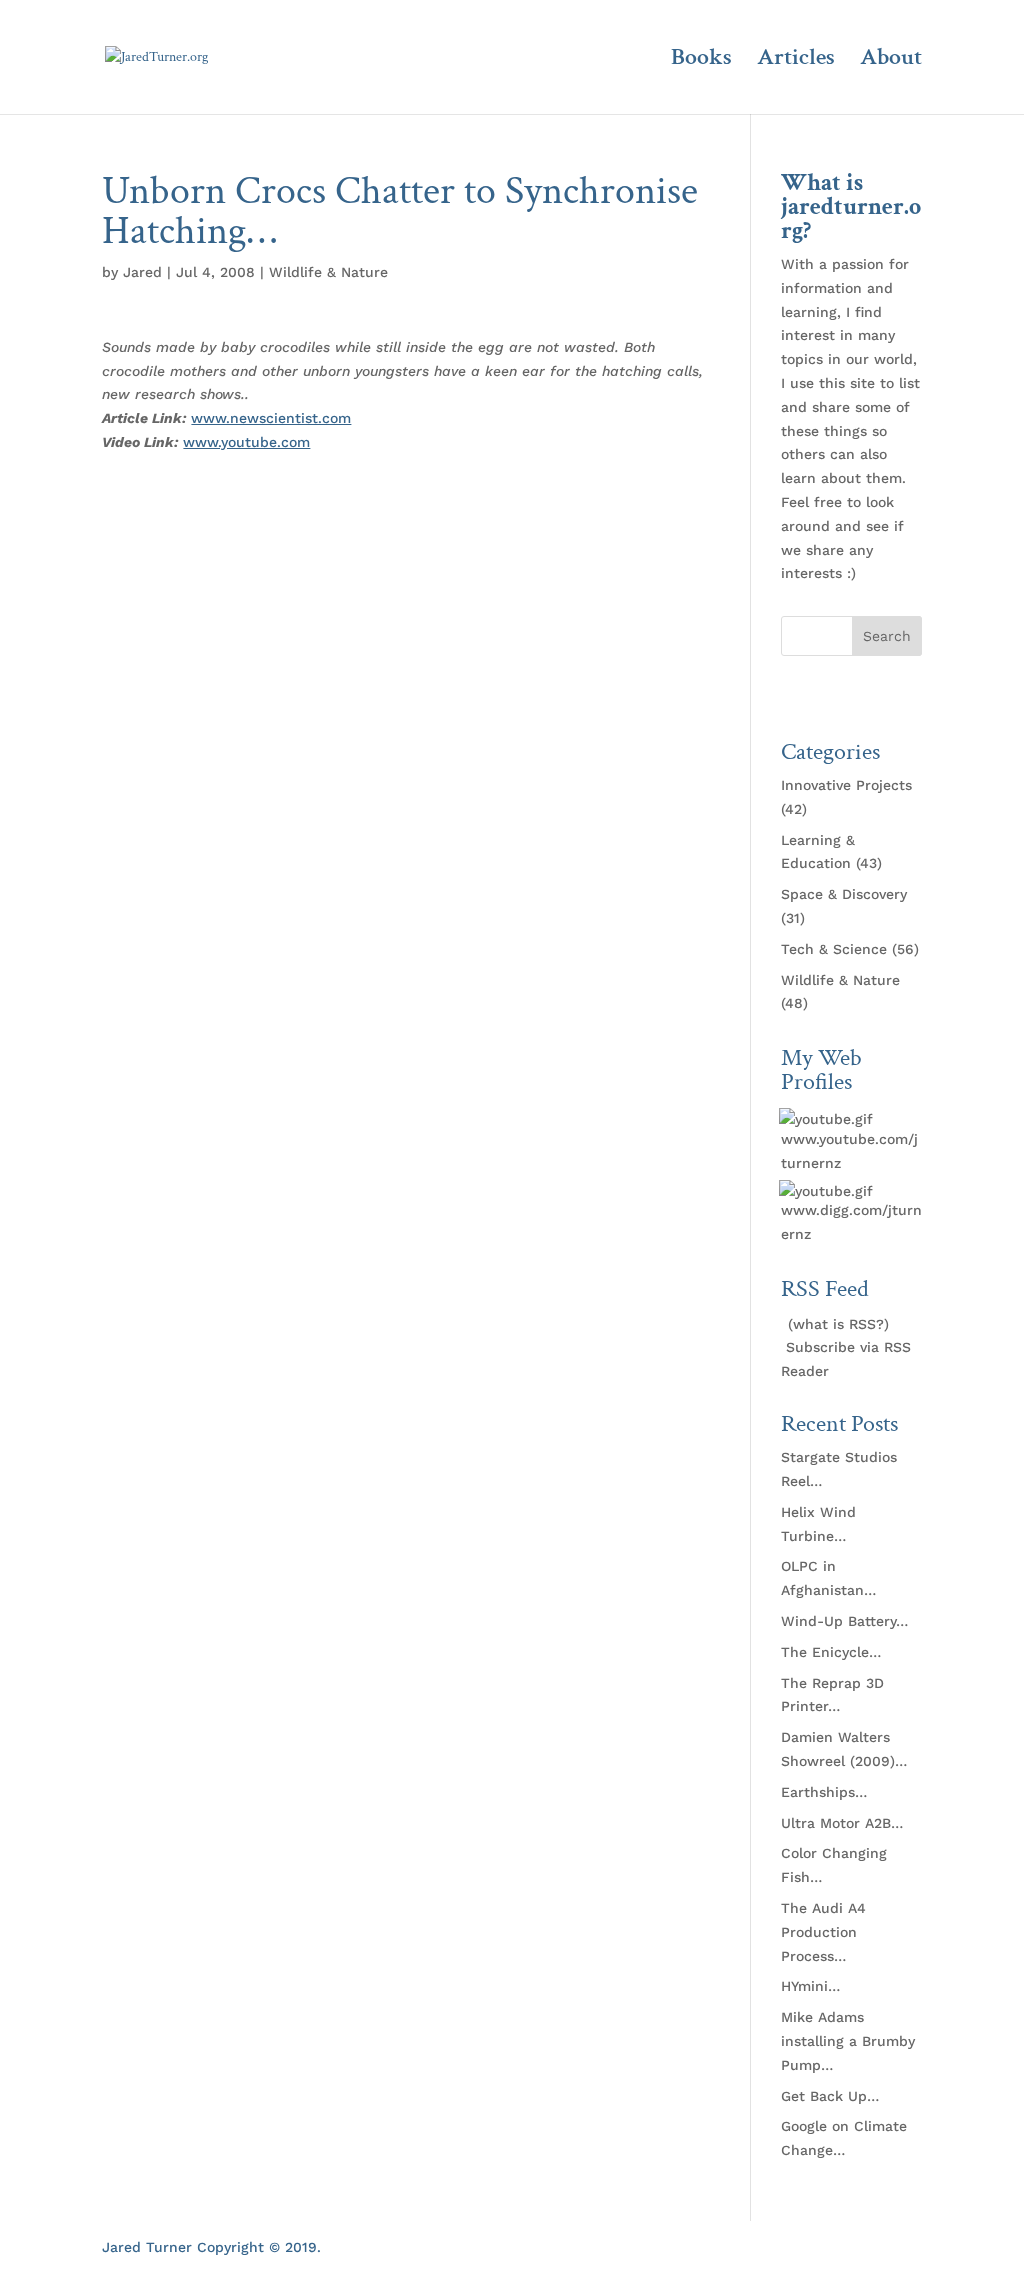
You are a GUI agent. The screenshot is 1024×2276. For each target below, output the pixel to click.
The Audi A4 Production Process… (823, 1932)
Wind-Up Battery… (844, 1621)
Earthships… (824, 1792)
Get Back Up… (830, 2096)
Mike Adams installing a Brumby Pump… (848, 2041)
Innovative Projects (846, 785)
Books (701, 61)
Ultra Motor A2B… (842, 1823)
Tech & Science (834, 949)
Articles (796, 61)
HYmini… (810, 1986)
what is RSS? (838, 1324)
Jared (142, 272)
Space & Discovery (844, 894)
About (891, 61)
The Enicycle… (831, 1652)
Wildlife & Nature (328, 272)
